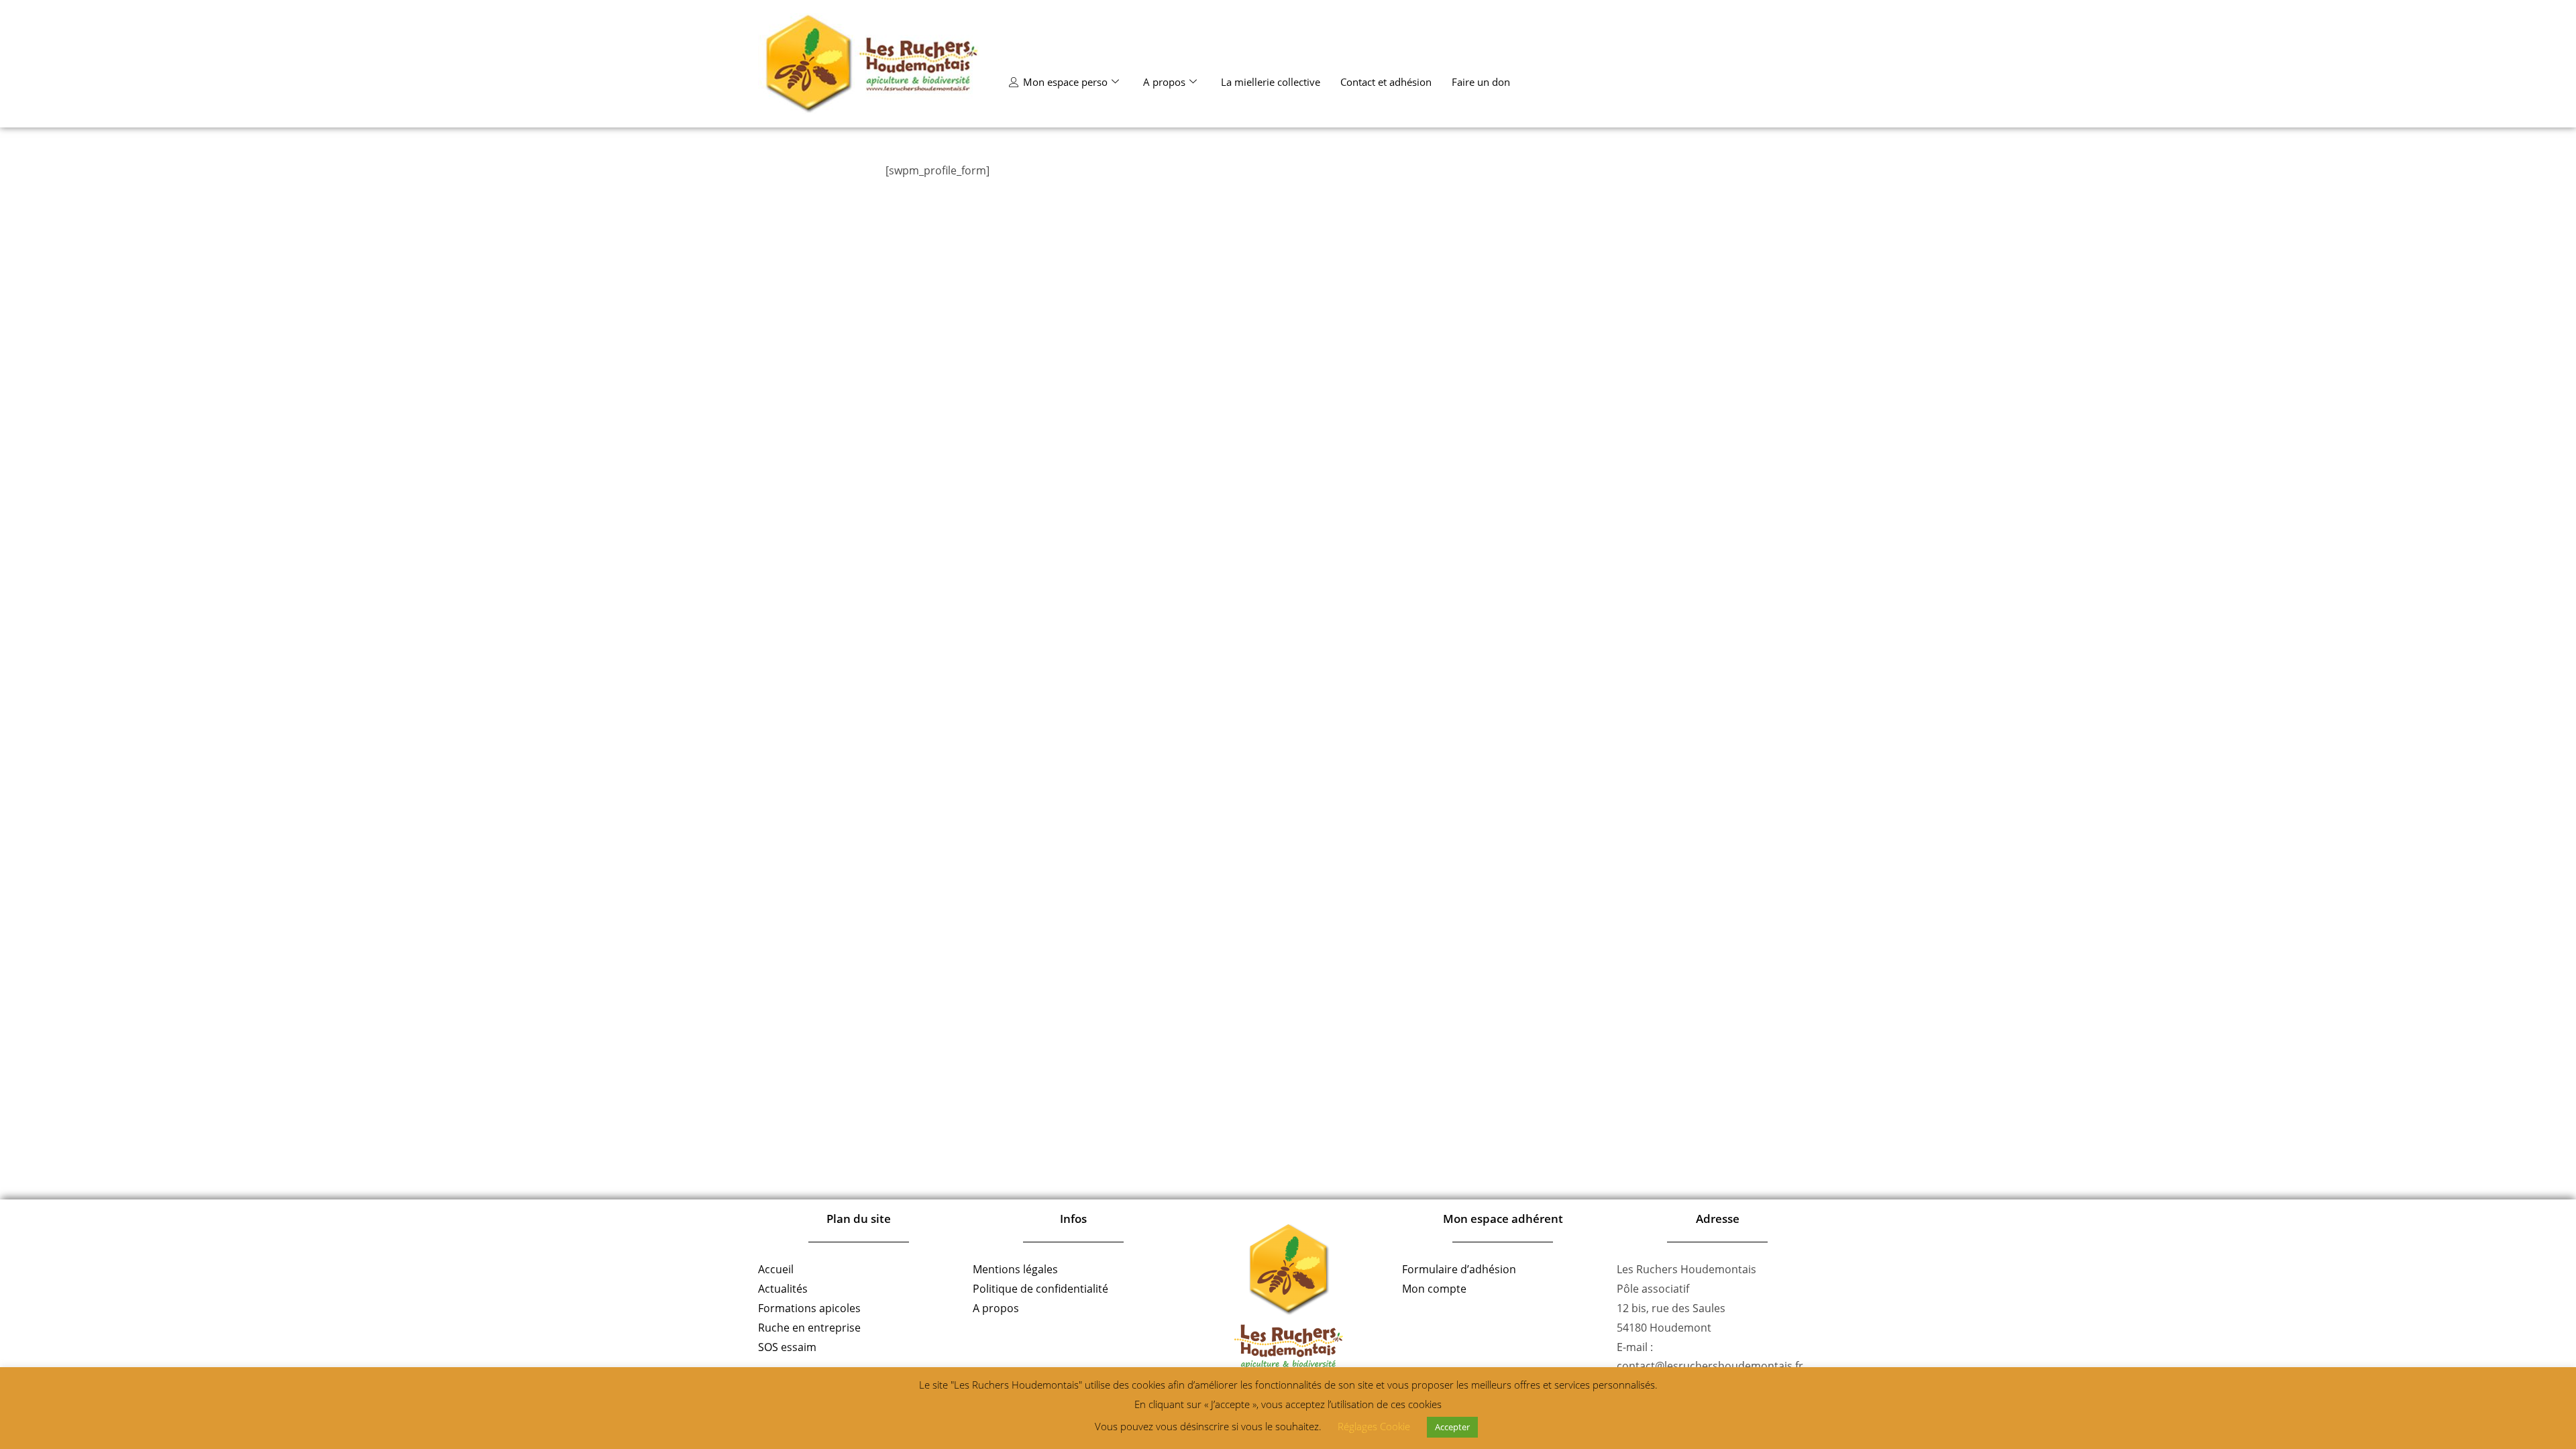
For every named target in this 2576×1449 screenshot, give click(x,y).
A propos (1164, 82)
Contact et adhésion (1386, 82)
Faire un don (1481, 82)
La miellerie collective (1271, 82)
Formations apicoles (809, 1308)
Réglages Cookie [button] (1374, 1426)
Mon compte (1434, 1289)
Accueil (776, 1269)
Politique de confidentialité (1040, 1289)
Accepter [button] (1452, 1427)
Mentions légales (1015, 1269)
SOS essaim (787, 1347)
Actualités (783, 1289)
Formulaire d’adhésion (1459, 1269)
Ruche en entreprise (809, 1328)
